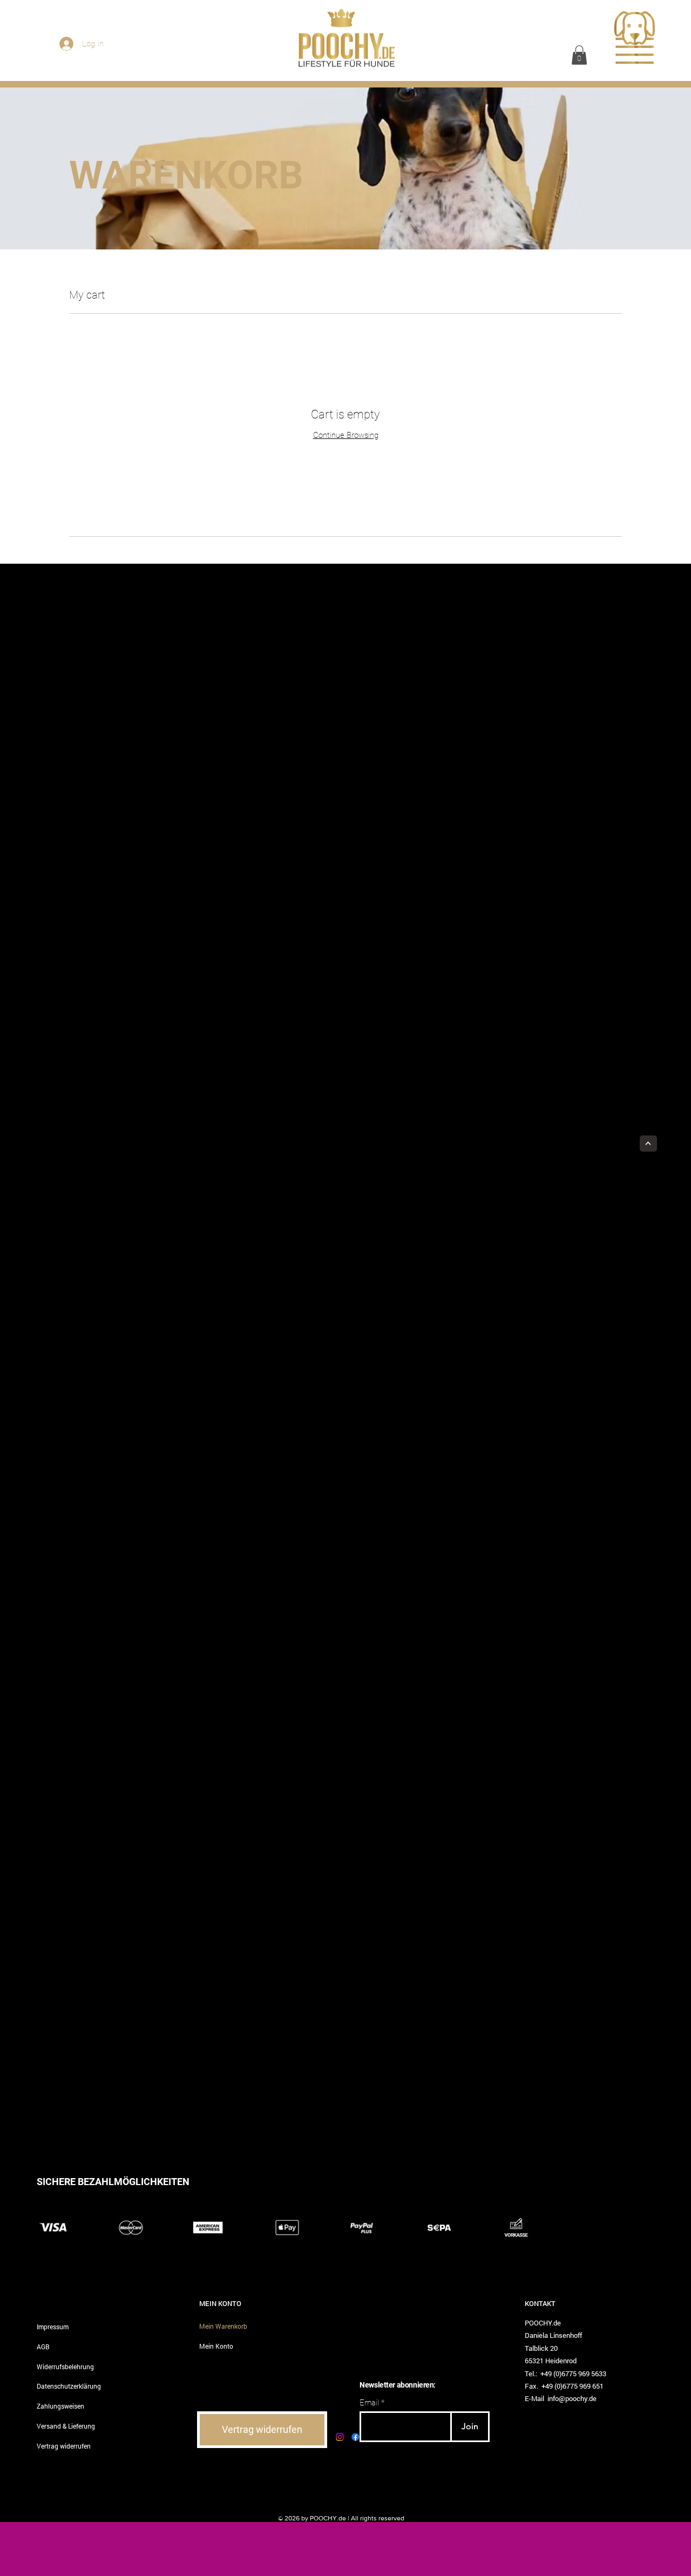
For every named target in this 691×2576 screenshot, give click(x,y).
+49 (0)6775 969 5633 (573, 2374)
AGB (43, 2347)
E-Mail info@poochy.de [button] (561, 2398)
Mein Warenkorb (223, 2326)
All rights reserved (378, 2518)
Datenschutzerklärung (69, 2386)
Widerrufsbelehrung (65, 2367)
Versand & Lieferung (66, 2426)
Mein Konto (216, 2346)
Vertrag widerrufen (64, 2446)
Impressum (53, 2327)
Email (369, 2403)
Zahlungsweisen (60, 2406)
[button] (579, 55)
